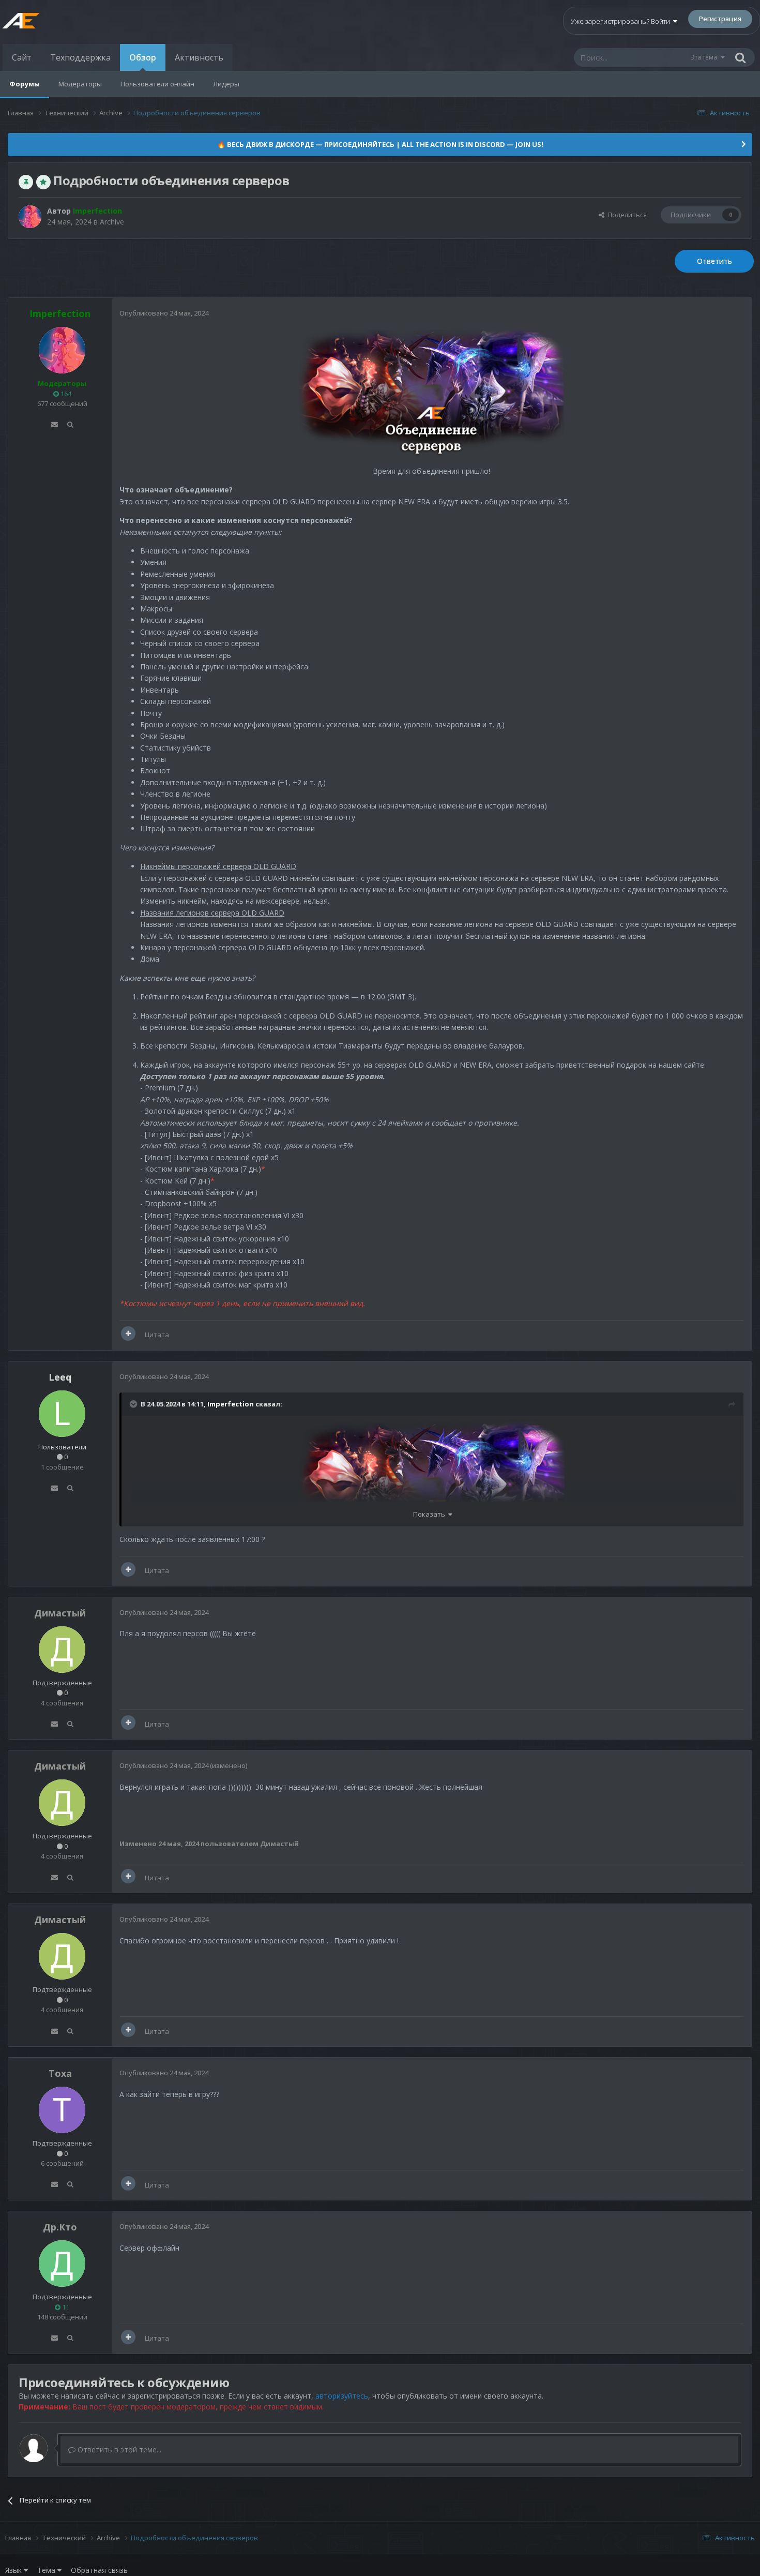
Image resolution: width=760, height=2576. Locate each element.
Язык (14, 2570)
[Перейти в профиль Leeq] (62, 1414)
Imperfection (231, 1404)
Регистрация (720, 19)
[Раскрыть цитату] (134, 1404)
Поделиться (626, 215)
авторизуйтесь (342, 2396)
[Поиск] (740, 57)
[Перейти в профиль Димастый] (62, 1650)
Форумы (25, 84)
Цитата (157, 1335)
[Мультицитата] (128, 1334)
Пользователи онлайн (157, 84)
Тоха (60, 2073)
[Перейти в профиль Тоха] (62, 2110)
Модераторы (80, 84)
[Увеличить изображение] (431, 393)
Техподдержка (80, 57)
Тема (47, 2570)
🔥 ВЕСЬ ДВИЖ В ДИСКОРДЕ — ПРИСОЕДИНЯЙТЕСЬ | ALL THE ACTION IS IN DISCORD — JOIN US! (380, 144)
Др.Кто (60, 2227)
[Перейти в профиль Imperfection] (30, 217)
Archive (112, 222)
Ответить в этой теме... (118, 2450)
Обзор (143, 57)
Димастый (60, 1613)
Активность (199, 57)
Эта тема (704, 57)
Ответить (715, 261)
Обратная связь (99, 2570)
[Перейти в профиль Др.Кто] (62, 2264)
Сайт (22, 57)
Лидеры (226, 84)
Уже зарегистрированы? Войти (622, 21)
